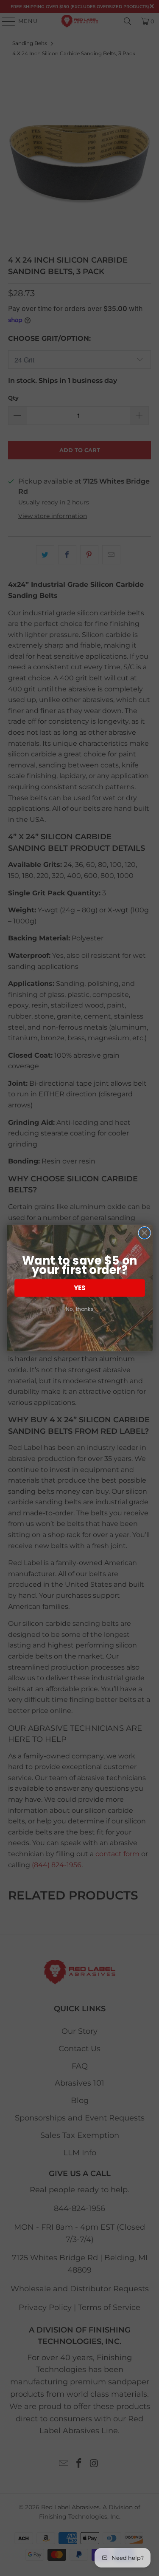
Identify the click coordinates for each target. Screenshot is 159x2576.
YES (80, 1288)
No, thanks (80, 1310)
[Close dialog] (144, 1233)
